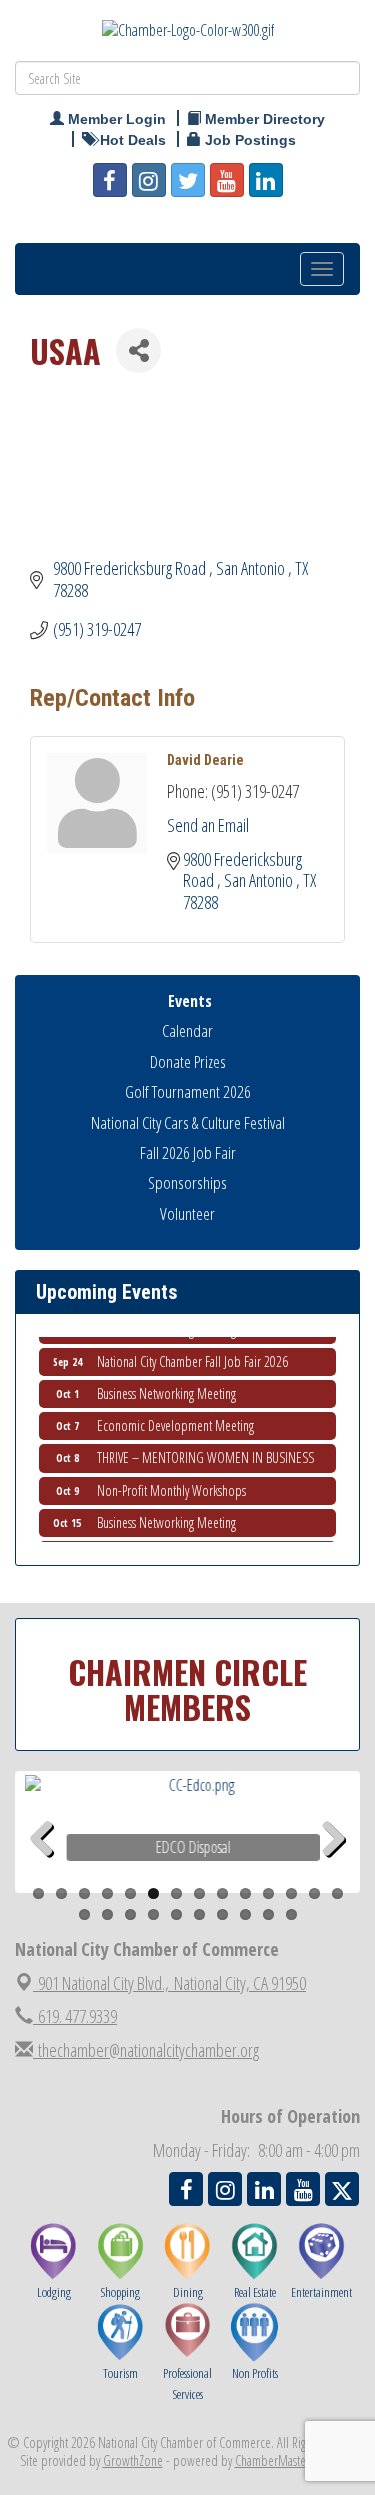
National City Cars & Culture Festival (188, 1122)
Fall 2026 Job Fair (188, 1152)
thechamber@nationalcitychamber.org (146, 2050)
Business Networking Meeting (166, 1386)
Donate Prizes (188, 1061)
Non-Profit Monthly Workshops (171, 1483)
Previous (49, 1870)
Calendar (187, 1030)
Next (334, 1870)
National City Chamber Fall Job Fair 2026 (192, 1354)
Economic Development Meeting (175, 1418)
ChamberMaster (272, 2460)
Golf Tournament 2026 (188, 1091)
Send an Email (208, 825)
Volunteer (187, 1213)
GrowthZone (133, 2460)
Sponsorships (187, 1182)
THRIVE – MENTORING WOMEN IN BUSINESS (205, 1450)
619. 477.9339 (75, 2016)
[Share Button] (138, 350)
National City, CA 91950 (172, 1983)
